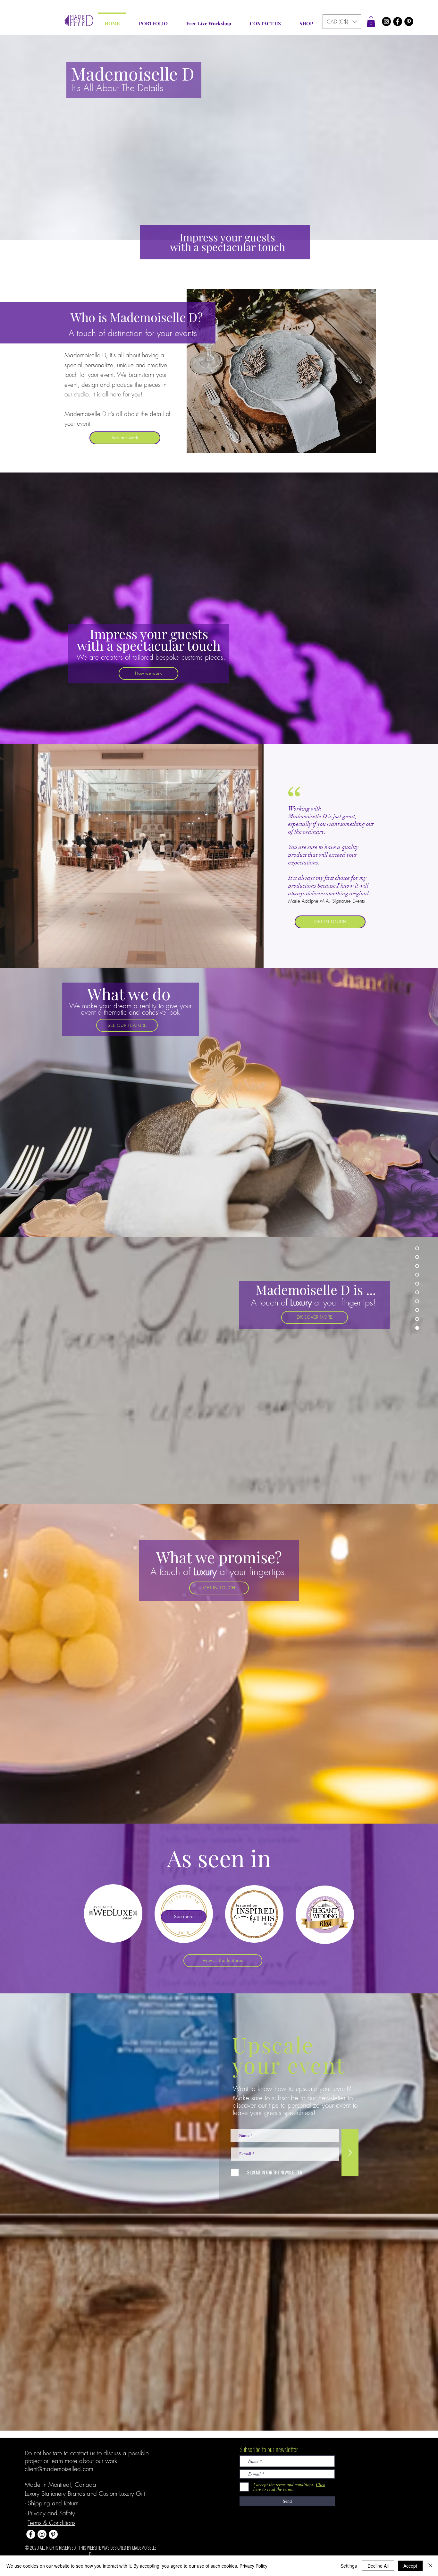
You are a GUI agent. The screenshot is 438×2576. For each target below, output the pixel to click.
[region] (113, 1913)
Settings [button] (349, 2566)
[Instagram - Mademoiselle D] (386, 22)
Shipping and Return (53, 2503)
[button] (342, 22)
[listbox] (342, 22)
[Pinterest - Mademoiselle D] (409, 22)
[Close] (430, 2566)
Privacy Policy (253, 2566)
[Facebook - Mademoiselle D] (398, 22)
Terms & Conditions (51, 2523)
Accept (410, 2566)
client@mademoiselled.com (59, 2469)
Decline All (378, 2566)
